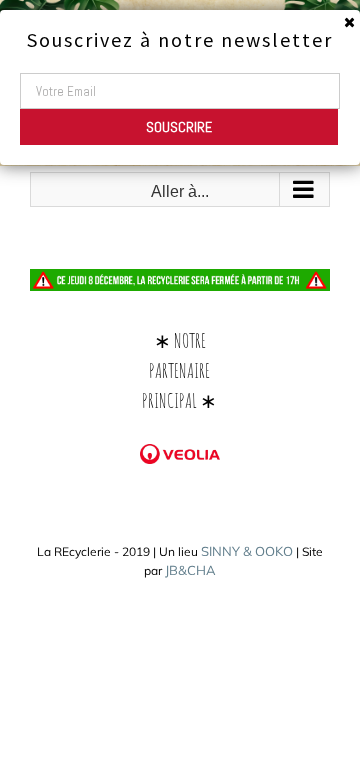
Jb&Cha (190, 570)
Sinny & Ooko (247, 551)
